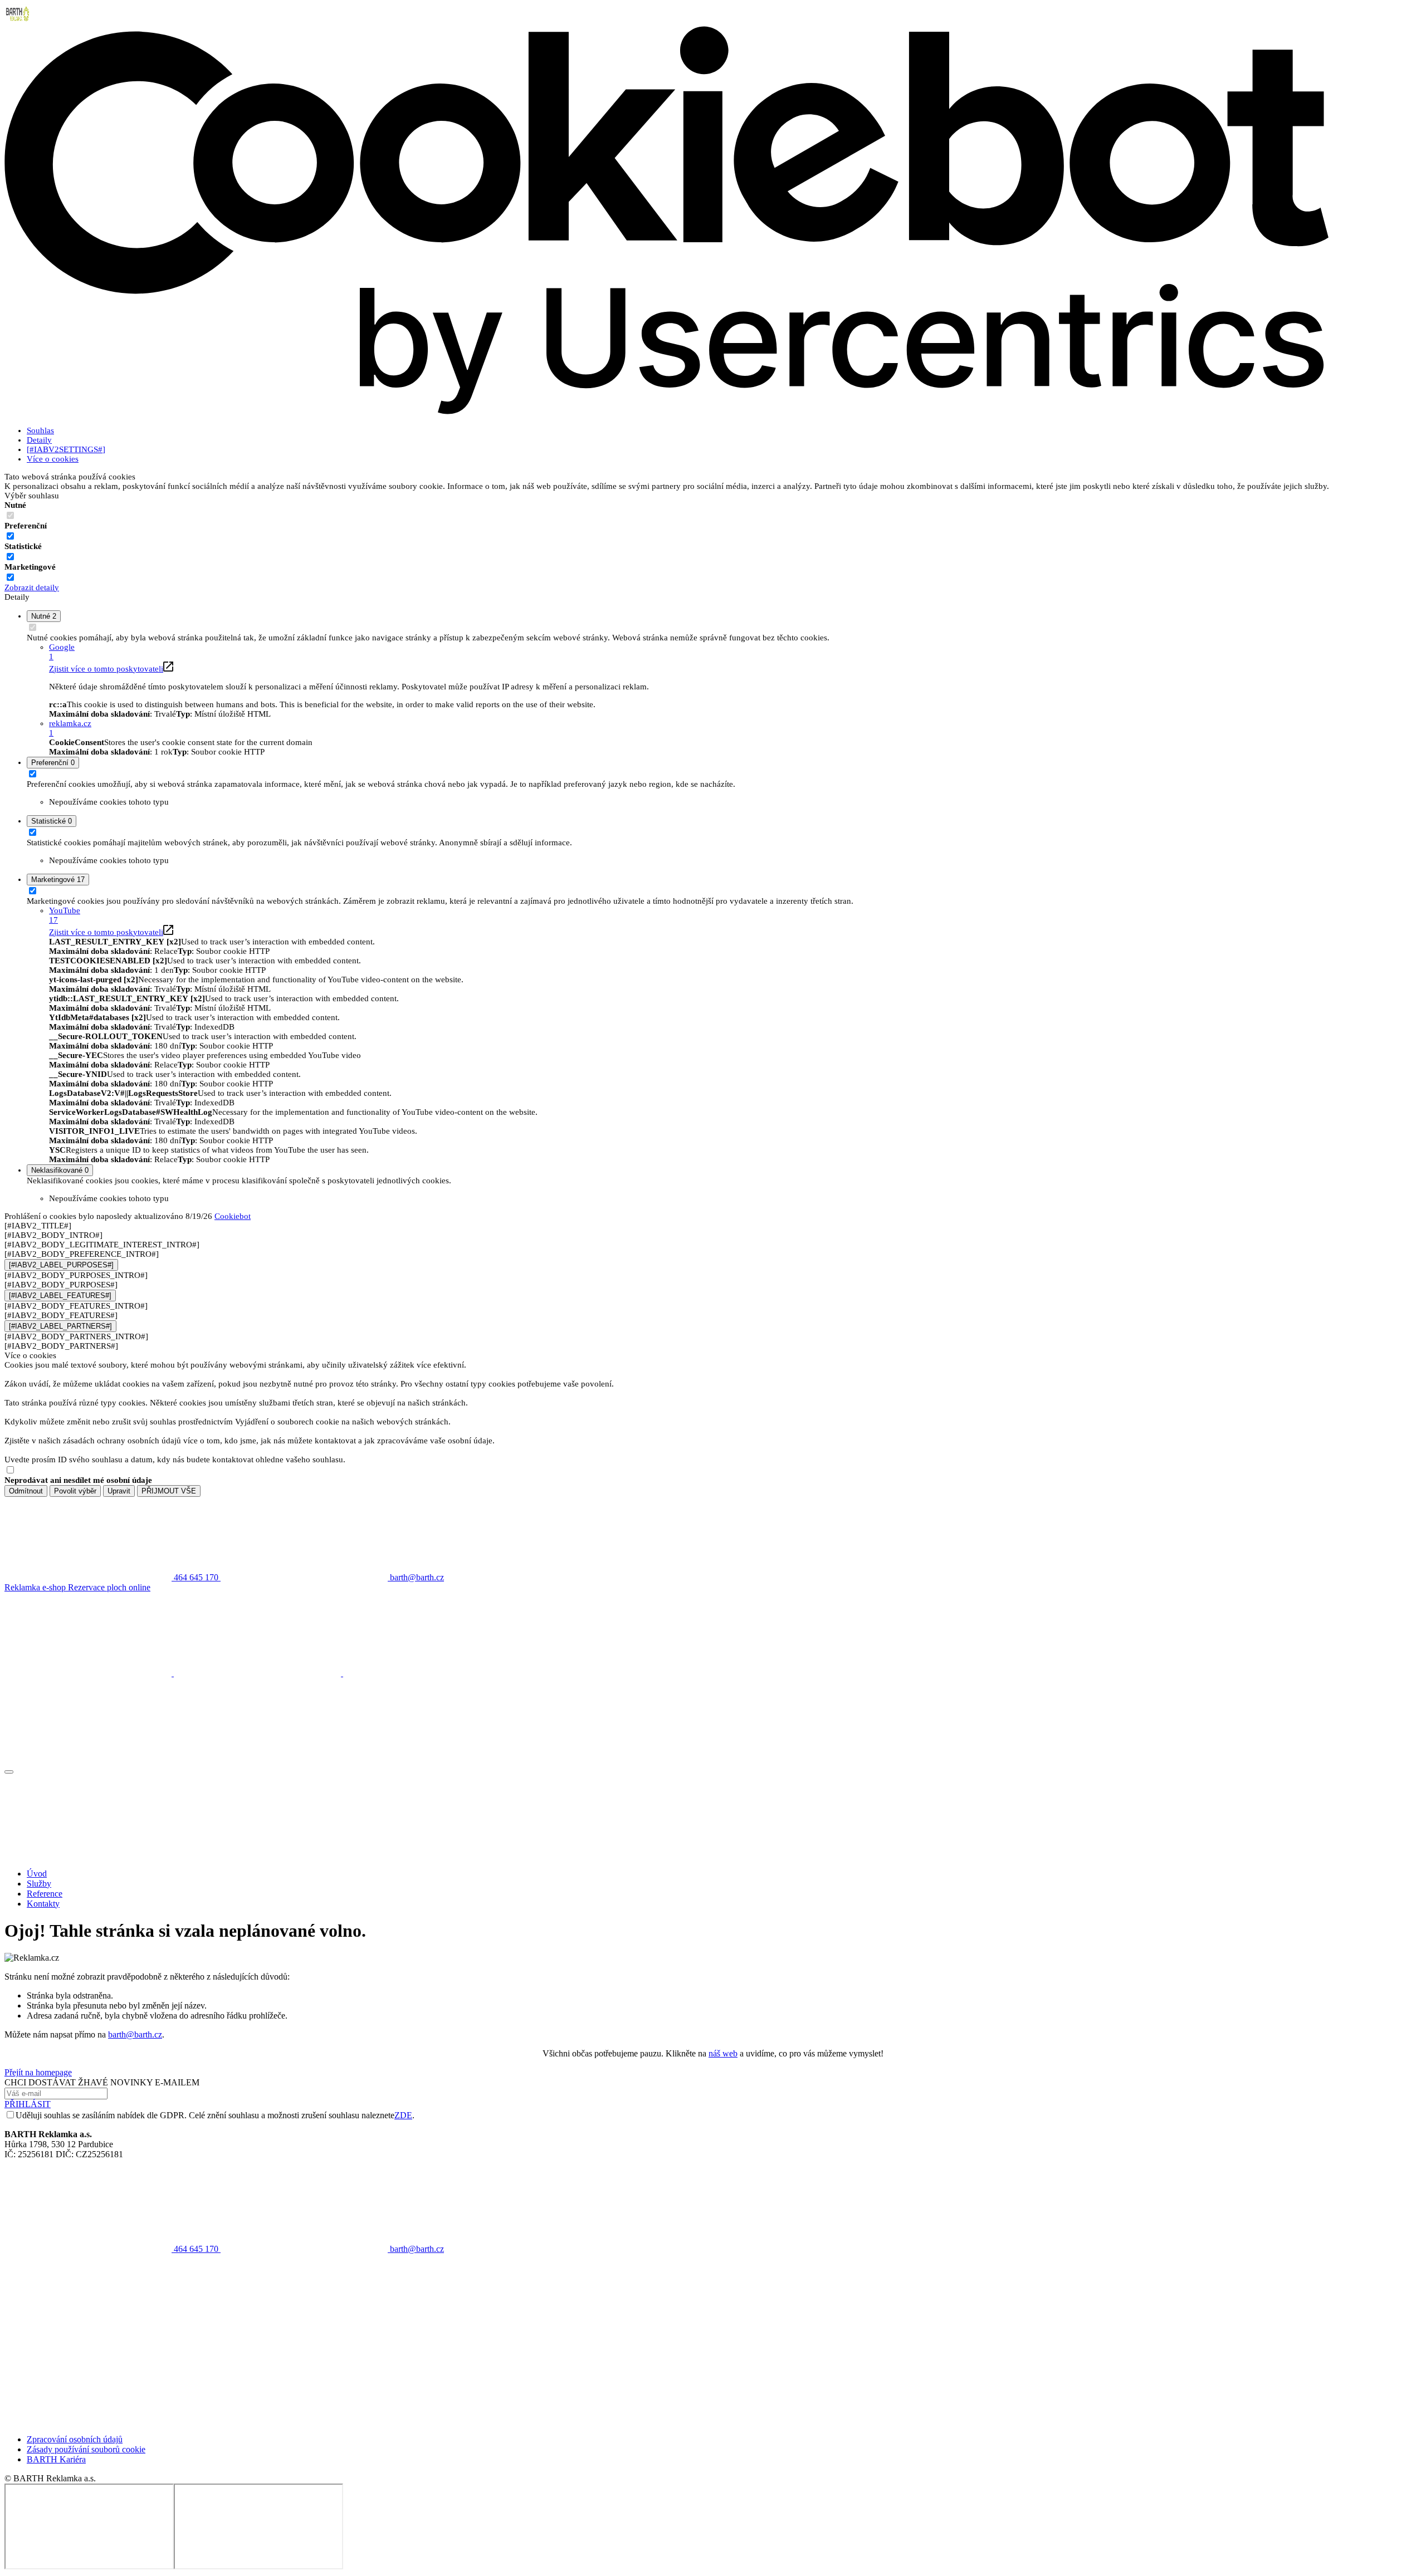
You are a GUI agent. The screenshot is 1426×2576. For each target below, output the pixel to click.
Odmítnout (26, 1491)
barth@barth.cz (135, 2034)
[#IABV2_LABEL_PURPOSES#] (61, 1265)
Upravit (119, 1491)
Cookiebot (233, 1216)
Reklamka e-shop (36, 1587)
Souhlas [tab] (40, 430)
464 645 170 (196, 2249)
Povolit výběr (75, 1491)
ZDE (403, 2115)
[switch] (10, 536)
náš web (723, 2053)
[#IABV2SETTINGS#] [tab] (66, 449)
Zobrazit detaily (32, 587)
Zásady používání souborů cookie (86, 2449)
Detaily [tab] (39, 440)
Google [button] (62, 652)
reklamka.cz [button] (70, 728)
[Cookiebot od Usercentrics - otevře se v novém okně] (667, 413)
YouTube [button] (65, 915)
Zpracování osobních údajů (75, 2439)
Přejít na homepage (38, 2072)
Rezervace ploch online (109, 1587)
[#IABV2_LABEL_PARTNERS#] (60, 1326)
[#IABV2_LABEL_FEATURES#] (60, 1296)
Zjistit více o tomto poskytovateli (106, 669)
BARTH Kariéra (56, 2459)
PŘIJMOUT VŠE (169, 1491)
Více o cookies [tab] (53, 459)
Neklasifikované (60, 1170)
